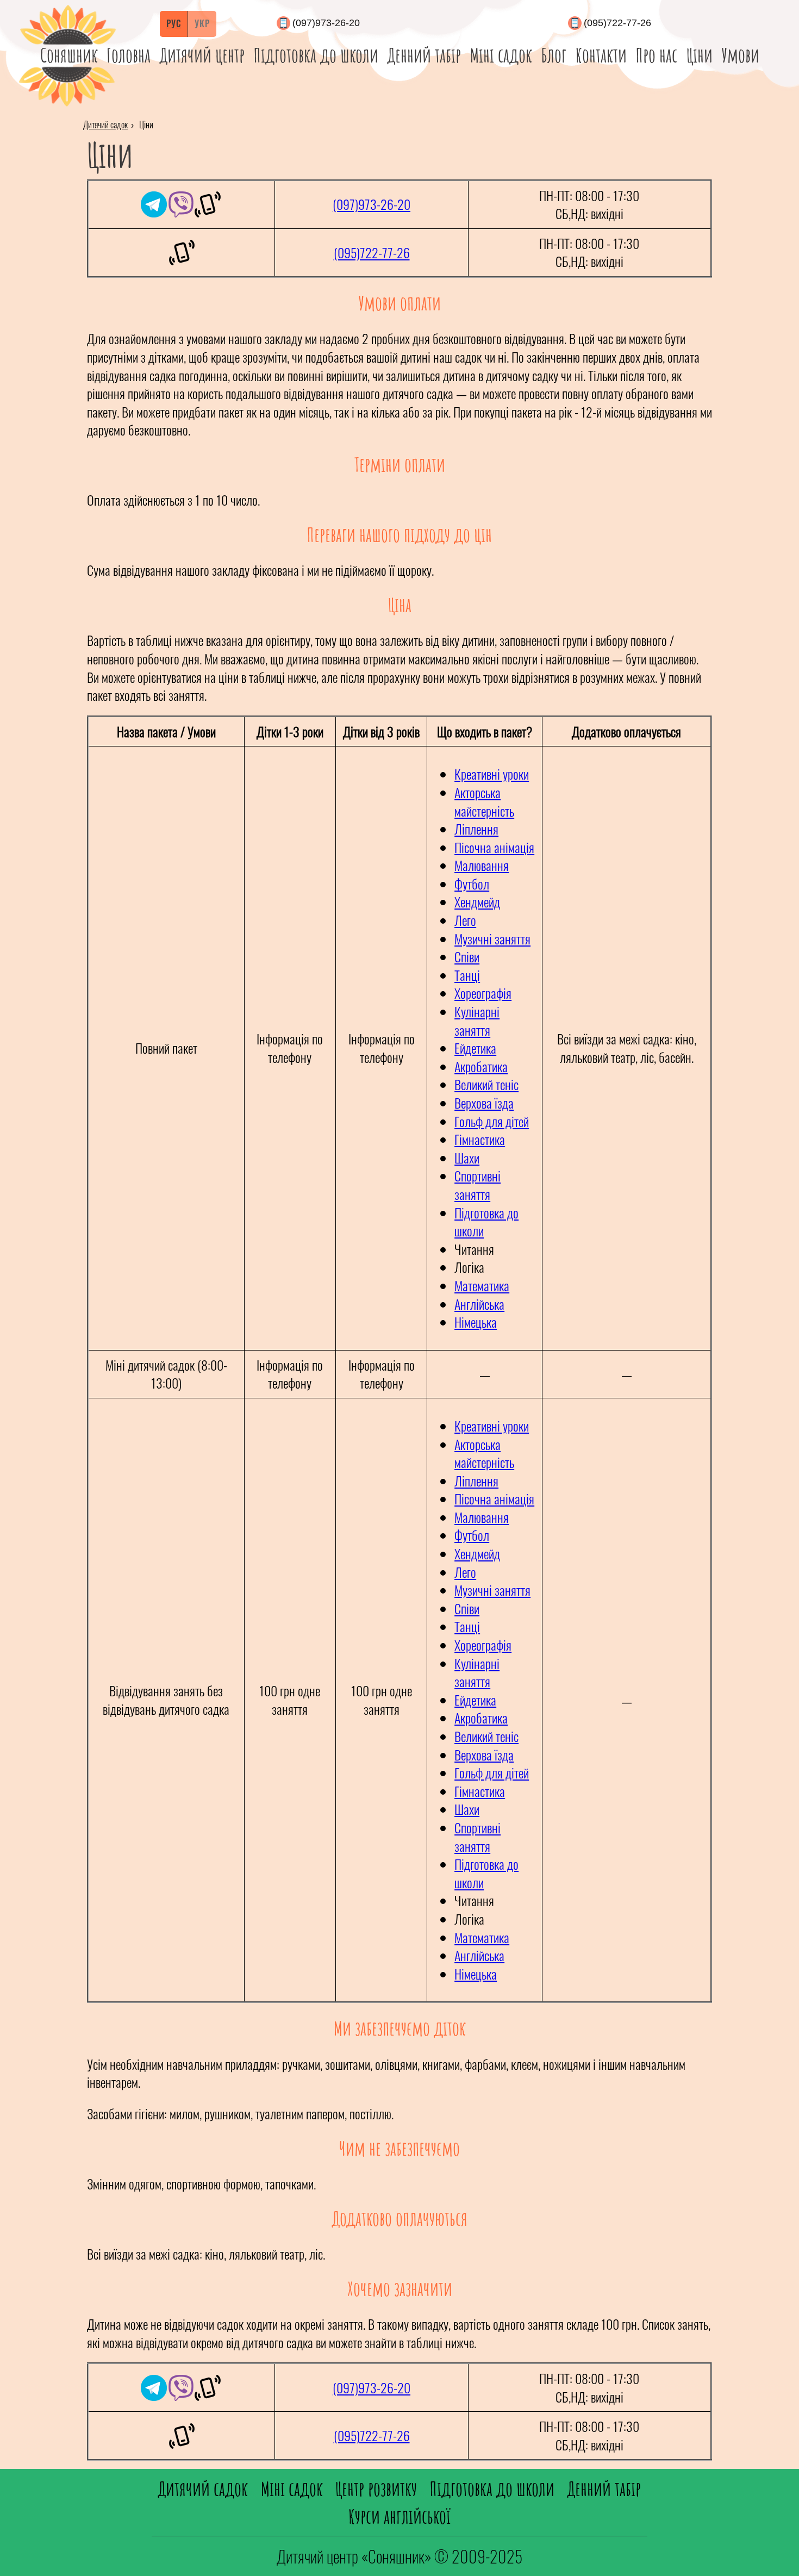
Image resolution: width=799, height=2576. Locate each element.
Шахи (467, 1158)
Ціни (700, 55)
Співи (467, 956)
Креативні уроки (492, 774)
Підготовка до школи (316, 55)
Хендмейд (477, 901)
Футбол (472, 883)
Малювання (482, 865)
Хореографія (483, 993)
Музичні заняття (492, 938)
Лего (465, 920)
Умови (741, 55)
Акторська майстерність (484, 801)
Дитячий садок (105, 125)
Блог (554, 55)
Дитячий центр (202, 55)
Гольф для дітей (492, 1121)
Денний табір (424, 55)
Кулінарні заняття (477, 1021)
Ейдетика (475, 1048)
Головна (129, 55)
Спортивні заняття (477, 1185)
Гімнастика (480, 1139)
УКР (202, 23)
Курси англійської (399, 2516)
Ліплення (476, 829)
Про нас (657, 55)
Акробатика (481, 1066)
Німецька (476, 1322)
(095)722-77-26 (617, 23)
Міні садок (501, 55)
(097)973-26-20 (326, 23)
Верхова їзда (484, 1103)
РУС (174, 23)
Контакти (601, 55)
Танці (467, 975)
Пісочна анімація (494, 847)
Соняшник (69, 55)
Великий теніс (486, 1084)
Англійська (479, 1304)
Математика (482, 1285)
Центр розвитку (376, 2488)
